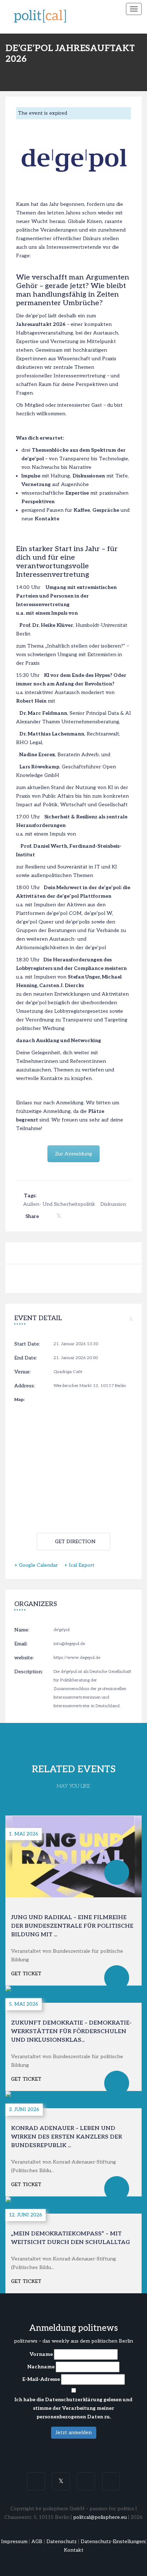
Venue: (22, 1372)
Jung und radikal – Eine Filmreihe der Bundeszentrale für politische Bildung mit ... (72, 1926)
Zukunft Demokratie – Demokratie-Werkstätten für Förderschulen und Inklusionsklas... (71, 2032)
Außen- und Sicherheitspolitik (59, 1204)
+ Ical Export (79, 1565)
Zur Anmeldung (73, 1154)
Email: (21, 1644)
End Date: (26, 1358)
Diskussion (113, 1204)
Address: (25, 1386)
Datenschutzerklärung (74, 2400)
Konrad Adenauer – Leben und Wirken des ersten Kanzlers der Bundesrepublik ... (67, 2137)
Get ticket (26, 1974)
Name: (22, 1630)
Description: (29, 1672)
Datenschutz (62, 2542)
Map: (19, 1400)
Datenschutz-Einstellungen (113, 2542)
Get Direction (75, 1542)
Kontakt (74, 2550)
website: (24, 1658)
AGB (37, 2542)
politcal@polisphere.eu (100, 2517)
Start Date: (27, 1344)
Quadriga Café (68, 1372)
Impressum (14, 2542)
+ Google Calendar (36, 1565)
